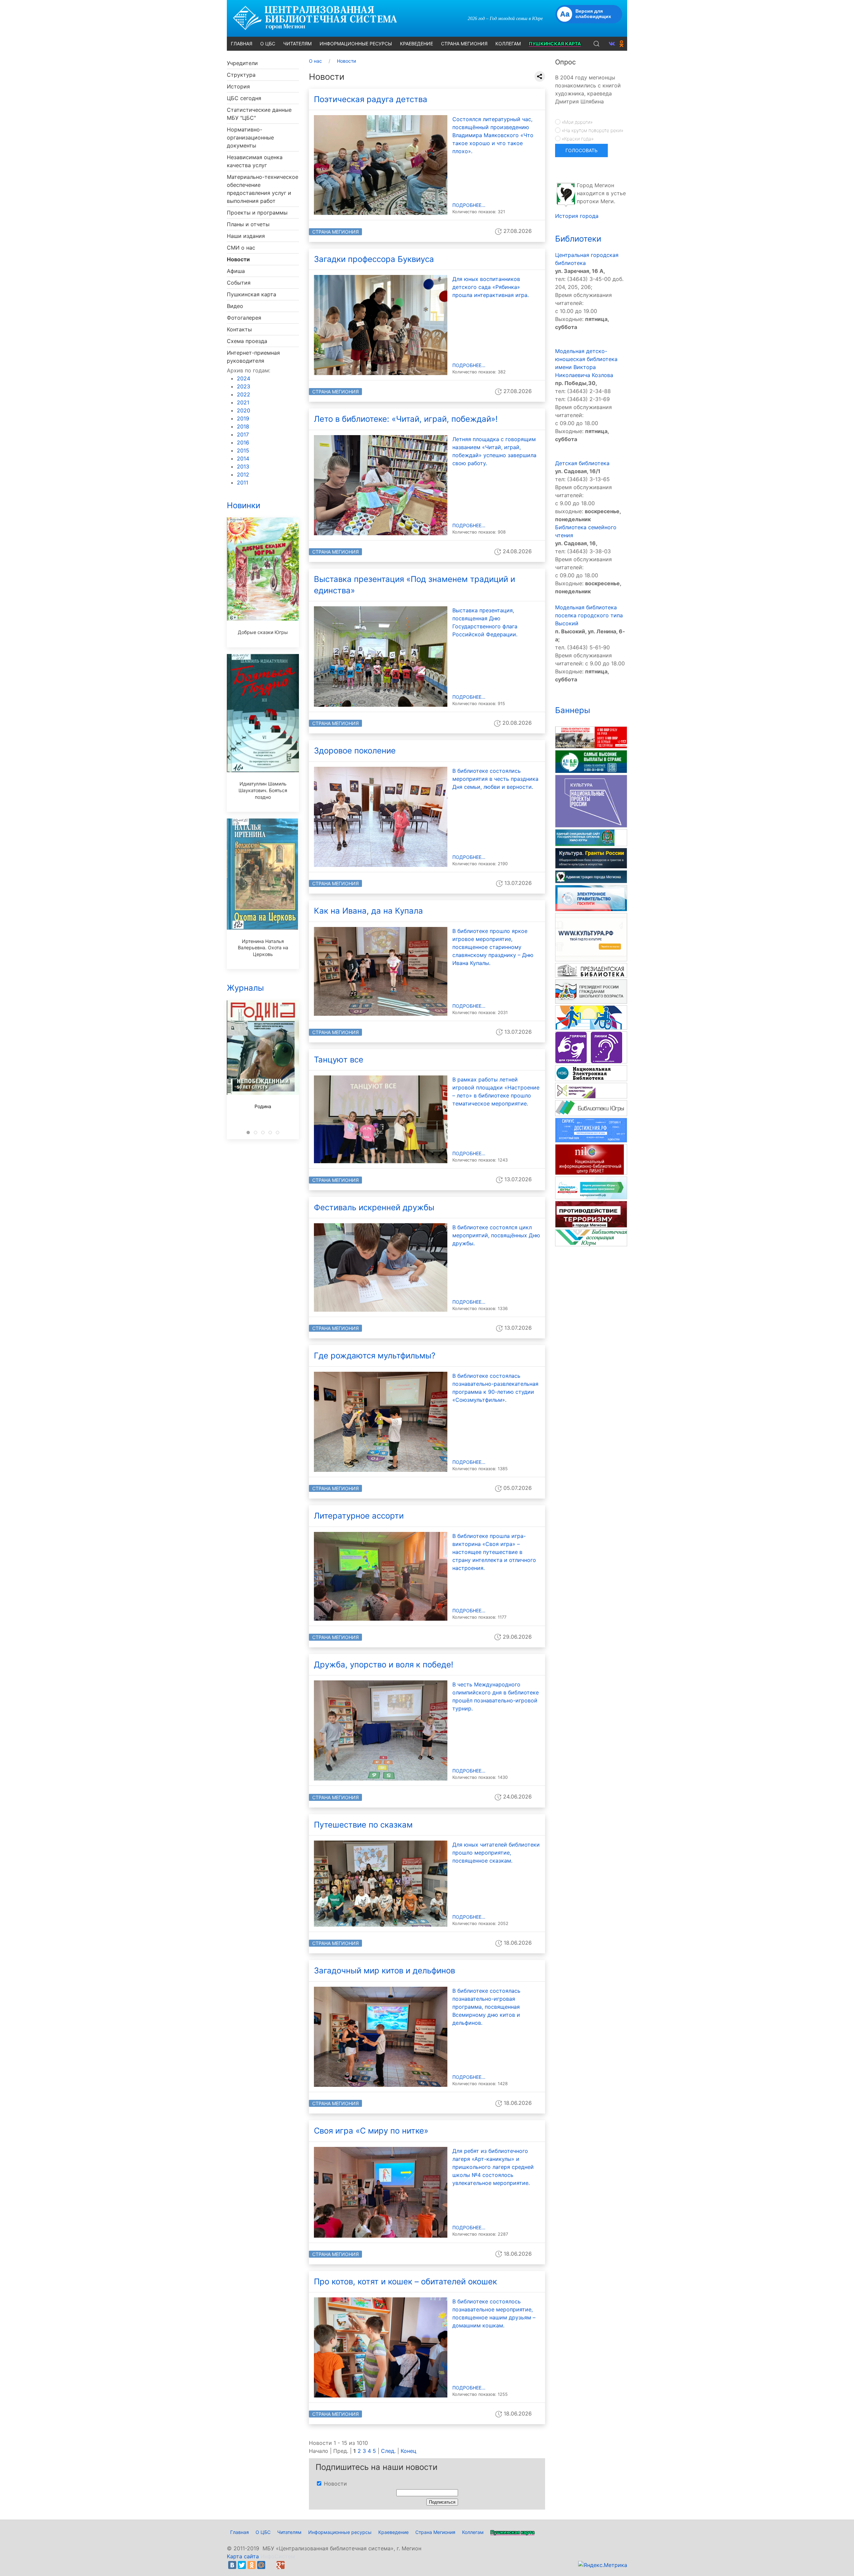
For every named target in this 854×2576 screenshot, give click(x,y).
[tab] (248, 1133)
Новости (238, 259)
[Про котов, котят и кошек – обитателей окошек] (381, 2347)
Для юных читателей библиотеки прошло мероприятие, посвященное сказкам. (496, 1853)
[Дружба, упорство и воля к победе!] (381, 1730)
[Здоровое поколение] (381, 816)
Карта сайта (243, 2556)
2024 (244, 378)
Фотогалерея (244, 318)
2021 (243, 402)
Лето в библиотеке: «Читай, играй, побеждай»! (406, 419)
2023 (244, 386)
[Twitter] (242, 2565)
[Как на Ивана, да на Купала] (381, 971)
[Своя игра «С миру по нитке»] (381, 2192)
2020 (244, 410)
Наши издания (246, 236)
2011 (243, 482)
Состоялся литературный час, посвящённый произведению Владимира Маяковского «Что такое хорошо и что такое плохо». (493, 135)
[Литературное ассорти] (381, 1576)
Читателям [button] (297, 44)
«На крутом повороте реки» (592, 130)
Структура (241, 75)
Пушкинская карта (252, 294)
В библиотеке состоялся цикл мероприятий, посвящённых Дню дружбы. (496, 1235)
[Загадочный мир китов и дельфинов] (381, 2036)
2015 (243, 450)
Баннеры (573, 710)
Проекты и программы (257, 213)
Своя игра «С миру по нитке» (371, 2131)
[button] (596, 44)
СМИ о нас (241, 248)
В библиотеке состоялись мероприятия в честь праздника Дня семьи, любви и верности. (495, 779)
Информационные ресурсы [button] (356, 44)
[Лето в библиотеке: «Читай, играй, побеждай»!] (381, 485)
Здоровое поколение (355, 751)
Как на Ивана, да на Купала (368, 911)
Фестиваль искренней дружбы (374, 1207)
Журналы (245, 988)
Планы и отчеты (248, 224)
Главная (240, 2532)
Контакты (239, 329)
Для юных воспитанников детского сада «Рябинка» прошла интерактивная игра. (491, 287)
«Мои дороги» (576, 122)
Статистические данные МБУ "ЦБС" (259, 114)
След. (388, 2451)
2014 (243, 458)
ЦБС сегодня (244, 98)
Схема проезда (247, 341)
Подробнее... (469, 205)
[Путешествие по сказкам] (381, 1883)
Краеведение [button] (416, 44)
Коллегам (473, 2532)
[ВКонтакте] (232, 2565)
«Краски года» (577, 139)
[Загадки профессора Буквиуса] (381, 325)
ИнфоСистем (278, 2556)
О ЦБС (263, 2532)
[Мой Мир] (261, 2565)
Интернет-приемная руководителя (253, 357)
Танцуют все (339, 1060)
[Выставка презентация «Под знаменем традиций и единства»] (381, 656)
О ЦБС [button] (268, 44)
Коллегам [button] (508, 44)
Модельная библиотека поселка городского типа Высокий (589, 615)
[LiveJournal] (271, 2565)
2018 (243, 426)
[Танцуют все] (381, 1119)
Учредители (242, 63)
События (239, 283)
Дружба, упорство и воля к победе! (384, 1665)
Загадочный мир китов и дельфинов (384, 1971)
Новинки (244, 505)
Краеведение (393, 2532)
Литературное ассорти (359, 1516)
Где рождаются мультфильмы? (375, 1356)
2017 (243, 434)
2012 (243, 474)
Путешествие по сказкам (363, 1825)
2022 (244, 394)
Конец (408, 2451)
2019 (243, 418)
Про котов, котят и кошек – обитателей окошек (405, 2282)
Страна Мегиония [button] (464, 44)
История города (577, 216)
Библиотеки (578, 239)
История (238, 86)
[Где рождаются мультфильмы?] (381, 1421)
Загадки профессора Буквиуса (374, 259)
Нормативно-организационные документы (250, 137)
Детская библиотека (582, 463)
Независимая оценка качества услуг (255, 161)
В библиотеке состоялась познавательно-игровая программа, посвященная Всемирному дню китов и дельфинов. (486, 2007)
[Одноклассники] (252, 2565)
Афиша (236, 271)
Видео (235, 306)
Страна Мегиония (335, 232)
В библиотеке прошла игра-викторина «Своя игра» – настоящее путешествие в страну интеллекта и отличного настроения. (494, 1552)
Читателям (289, 2532)
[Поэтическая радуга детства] (381, 165)
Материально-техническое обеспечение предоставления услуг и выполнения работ (263, 189)
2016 (243, 442)
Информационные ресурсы (340, 2532)
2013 (243, 466)
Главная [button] (242, 44)
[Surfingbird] (290, 2565)
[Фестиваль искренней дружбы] (381, 1267)
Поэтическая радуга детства (371, 99)
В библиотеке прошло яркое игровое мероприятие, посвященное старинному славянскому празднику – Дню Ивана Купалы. (493, 947)
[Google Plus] (281, 2565)
